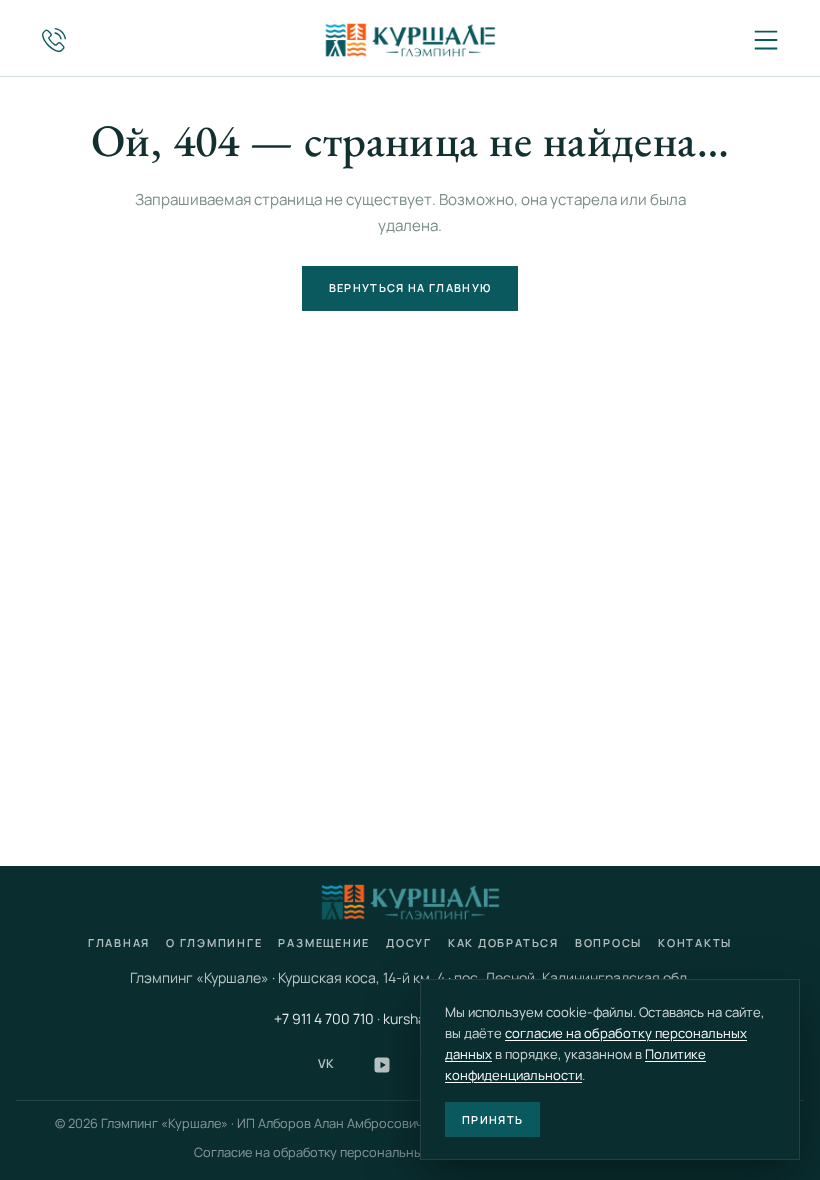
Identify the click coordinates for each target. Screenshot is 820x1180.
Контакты (695, 942)
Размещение (324, 942)
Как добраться (503, 942)
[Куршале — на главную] (410, 40)
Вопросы (608, 942)
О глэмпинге (214, 942)
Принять (492, 1119)
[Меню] (766, 40)
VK (326, 1063)
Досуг (409, 942)
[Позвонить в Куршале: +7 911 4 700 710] (54, 40)
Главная (119, 942)
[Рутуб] (382, 1065)
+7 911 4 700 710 (324, 1018)
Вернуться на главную (410, 287)
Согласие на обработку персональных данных (337, 1152)
